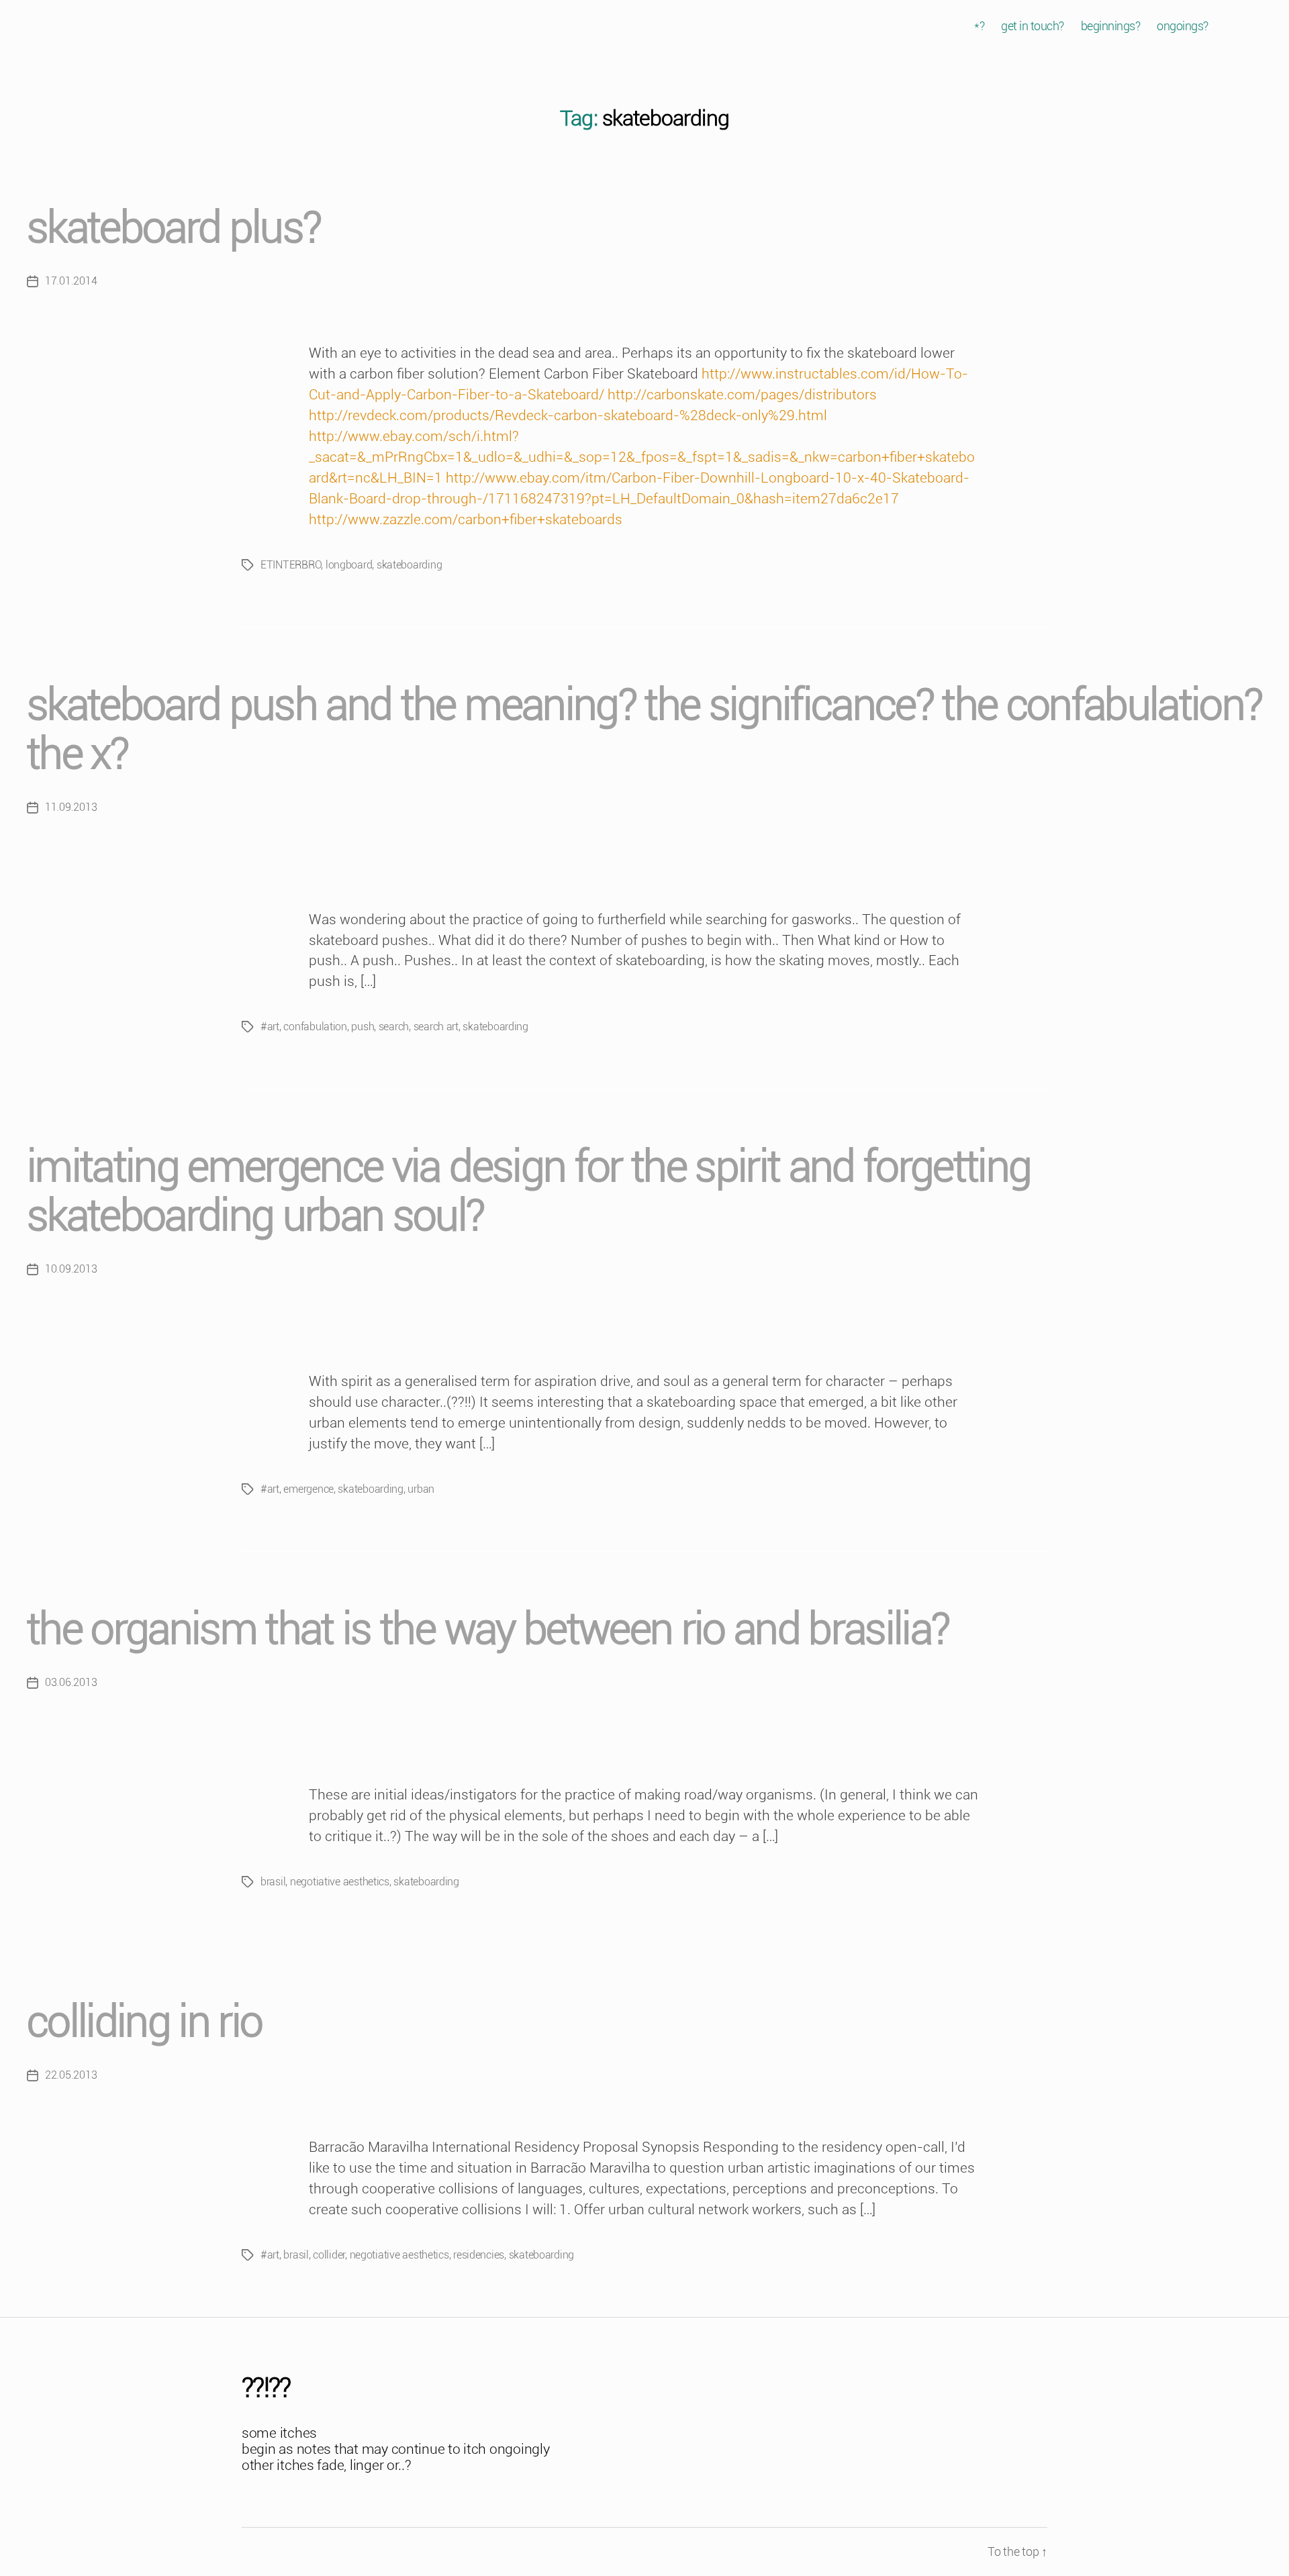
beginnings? (1111, 26)
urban (421, 1489)
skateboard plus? (174, 228)
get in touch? (1033, 26)
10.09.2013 (71, 1269)
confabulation (315, 1027)
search (394, 1027)
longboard (349, 565)
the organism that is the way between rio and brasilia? (488, 1629)
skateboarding (410, 565)
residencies (479, 2255)
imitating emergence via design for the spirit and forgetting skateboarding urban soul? (529, 1191)
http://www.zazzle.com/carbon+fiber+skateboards (466, 519)
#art (270, 1027)
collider (329, 2255)
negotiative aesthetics (340, 1882)
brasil (273, 1882)
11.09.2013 (71, 807)
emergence (308, 1489)
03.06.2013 (71, 1682)
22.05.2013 (71, 2075)
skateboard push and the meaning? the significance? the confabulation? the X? (644, 730)
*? (979, 26)
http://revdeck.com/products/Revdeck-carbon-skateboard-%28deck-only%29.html (568, 415)
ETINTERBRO (291, 565)
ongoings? (1183, 26)
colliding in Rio (144, 2022)
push (363, 1027)
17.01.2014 (71, 281)
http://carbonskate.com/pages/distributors (742, 395)
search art (436, 1027)
